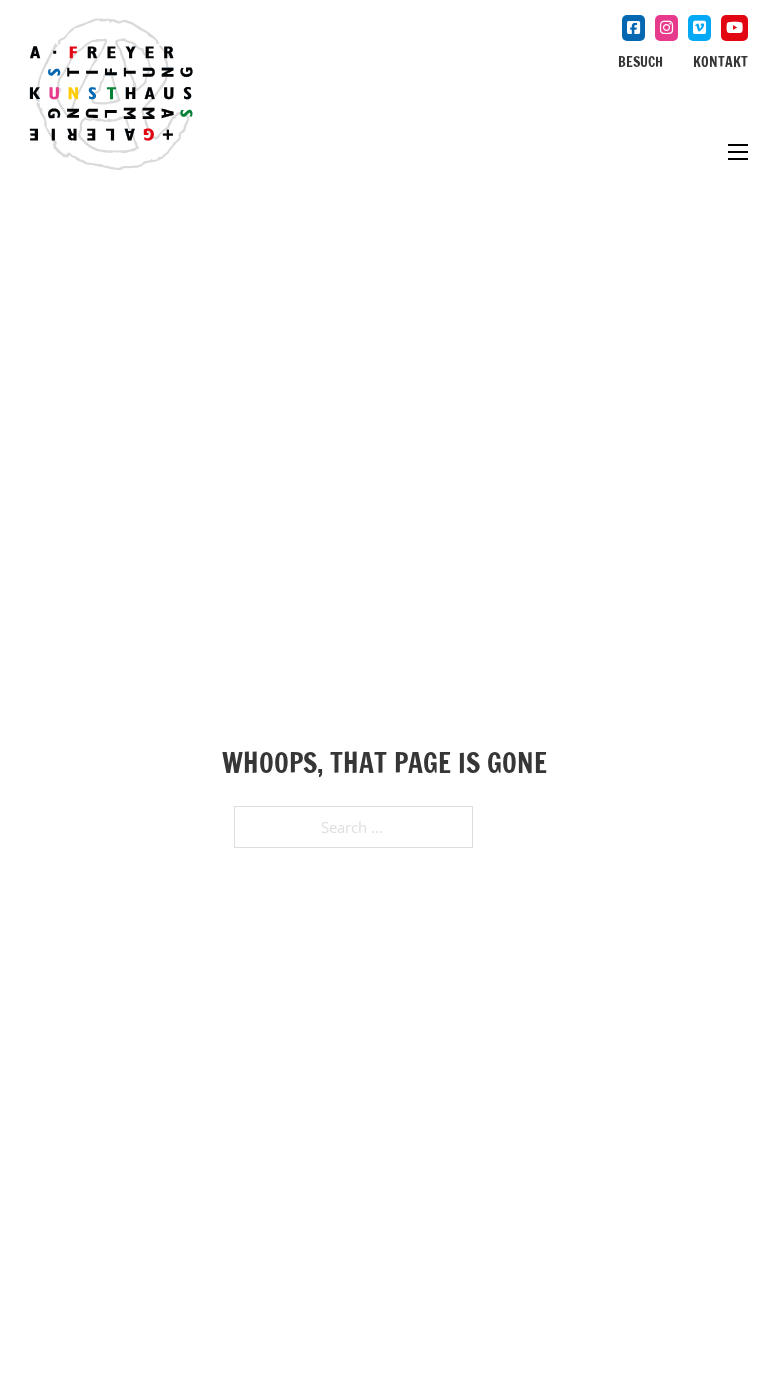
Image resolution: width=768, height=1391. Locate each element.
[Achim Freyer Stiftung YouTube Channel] (734, 28)
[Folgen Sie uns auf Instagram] (666, 28)
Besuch (640, 62)
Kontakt (720, 62)
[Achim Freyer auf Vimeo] (699, 28)
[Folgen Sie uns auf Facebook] (633, 28)
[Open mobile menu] (730, 152)
